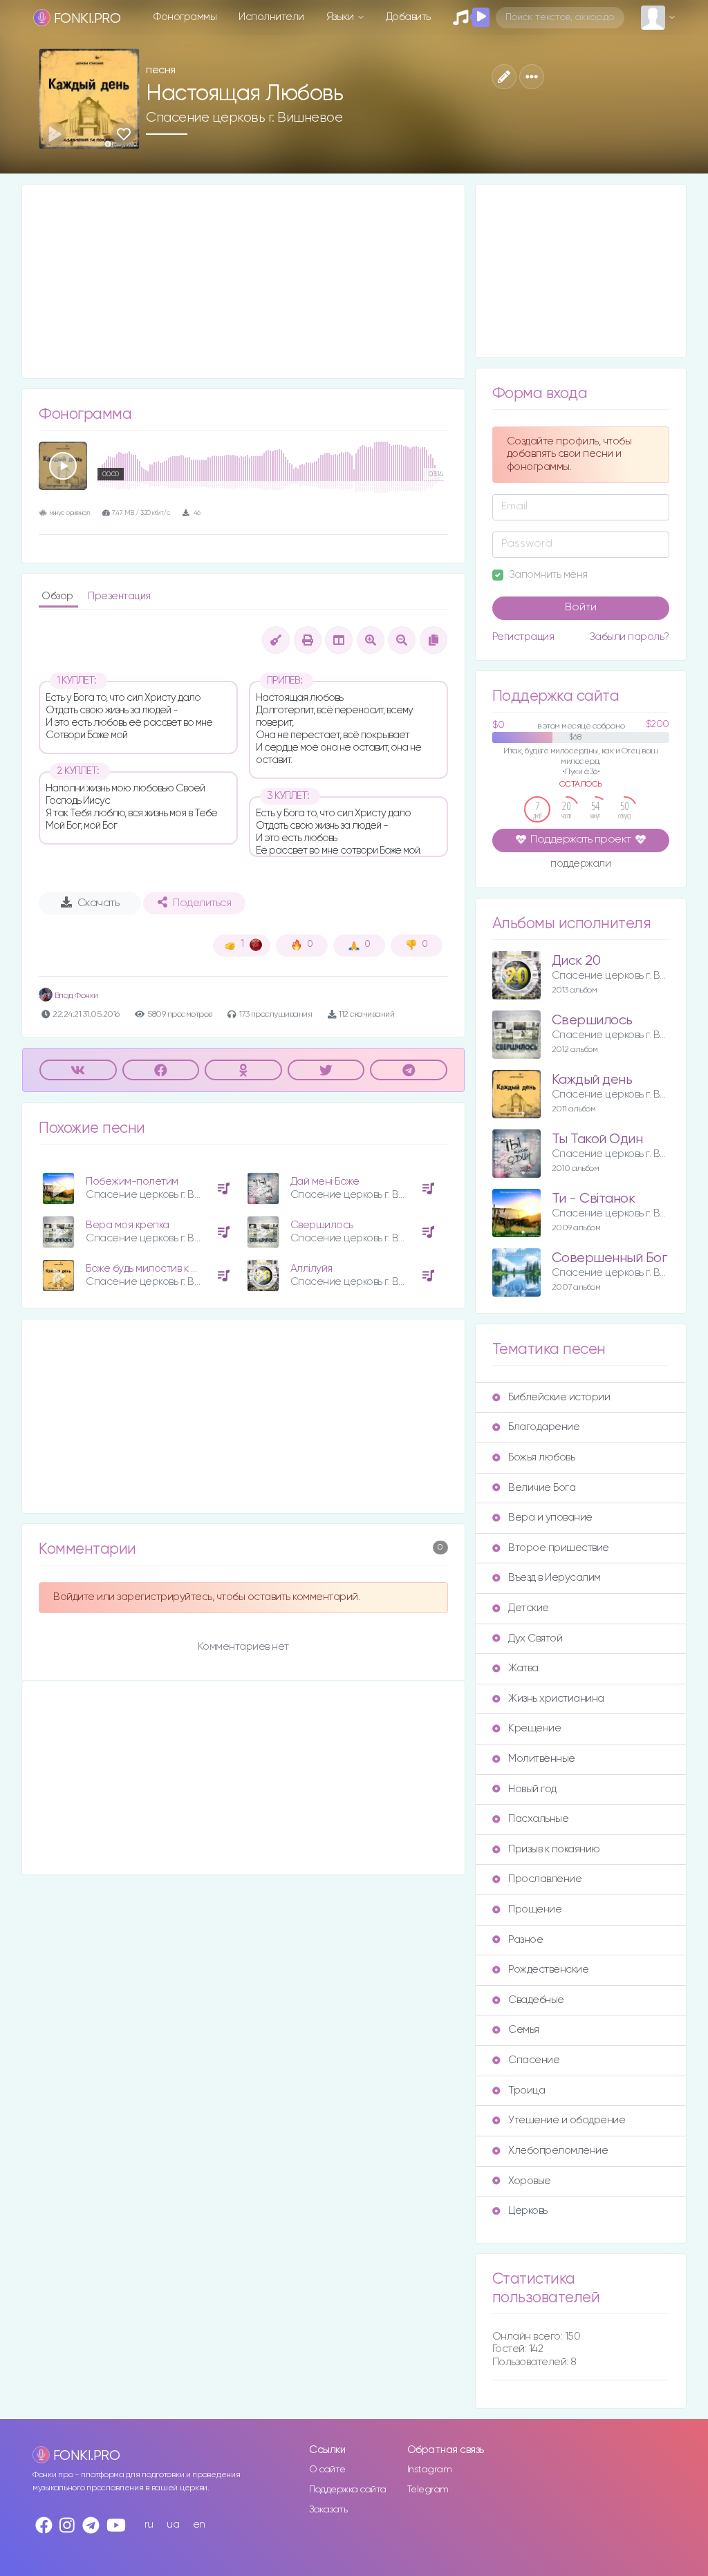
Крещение (534, 1728)
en (199, 2525)
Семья (524, 2030)
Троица (527, 2090)
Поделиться (202, 903)
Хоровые (530, 2181)
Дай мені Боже (325, 1182)
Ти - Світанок (594, 1199)
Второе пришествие (559, 1548)
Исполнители (271, 17)
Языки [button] (341, 17)
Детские (529, 1608)
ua (173, 2525)
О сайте (327, 2470)
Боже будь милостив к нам (148, 1269)
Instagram (430, 2470)
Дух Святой (535, 1638)
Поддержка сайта (348, 2490)
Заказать (328, 2510)
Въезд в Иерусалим (555, 1578)
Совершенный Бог (609, 1258)
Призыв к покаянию (554, 1849)
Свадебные (536, 2000)
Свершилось (322, 1225)
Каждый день (592, 1080)
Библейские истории (559, 1397)
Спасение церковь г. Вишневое (244, 117)
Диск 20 (576, 961)
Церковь (528, 2211)
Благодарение (544, 1427)
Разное (525, 1940)
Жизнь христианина (556, 1699)
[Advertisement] (243, 281)
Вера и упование (550, 1517)
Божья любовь (541, 1457)
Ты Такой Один (597, 1139)
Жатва (523, 1668)
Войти (581, 608)
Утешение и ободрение (567, 2120)
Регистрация (523, 637)
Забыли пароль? (629, 637)
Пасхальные (538, 1819)
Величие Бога (542, 1488)
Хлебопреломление (558, 2151)
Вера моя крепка (128, 1225)
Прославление (545, 1879)
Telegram (428, 2490)
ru (149, 2525)
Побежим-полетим (132, 1182)
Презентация (119, 596)
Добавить (408, 17)
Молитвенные (542, 1759)
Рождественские (548, 1969)
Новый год (532, 1789)
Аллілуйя (311, 1269)
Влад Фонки (75, 996)
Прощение (535, 1909)
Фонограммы (185, 17)
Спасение (534, 2060)
